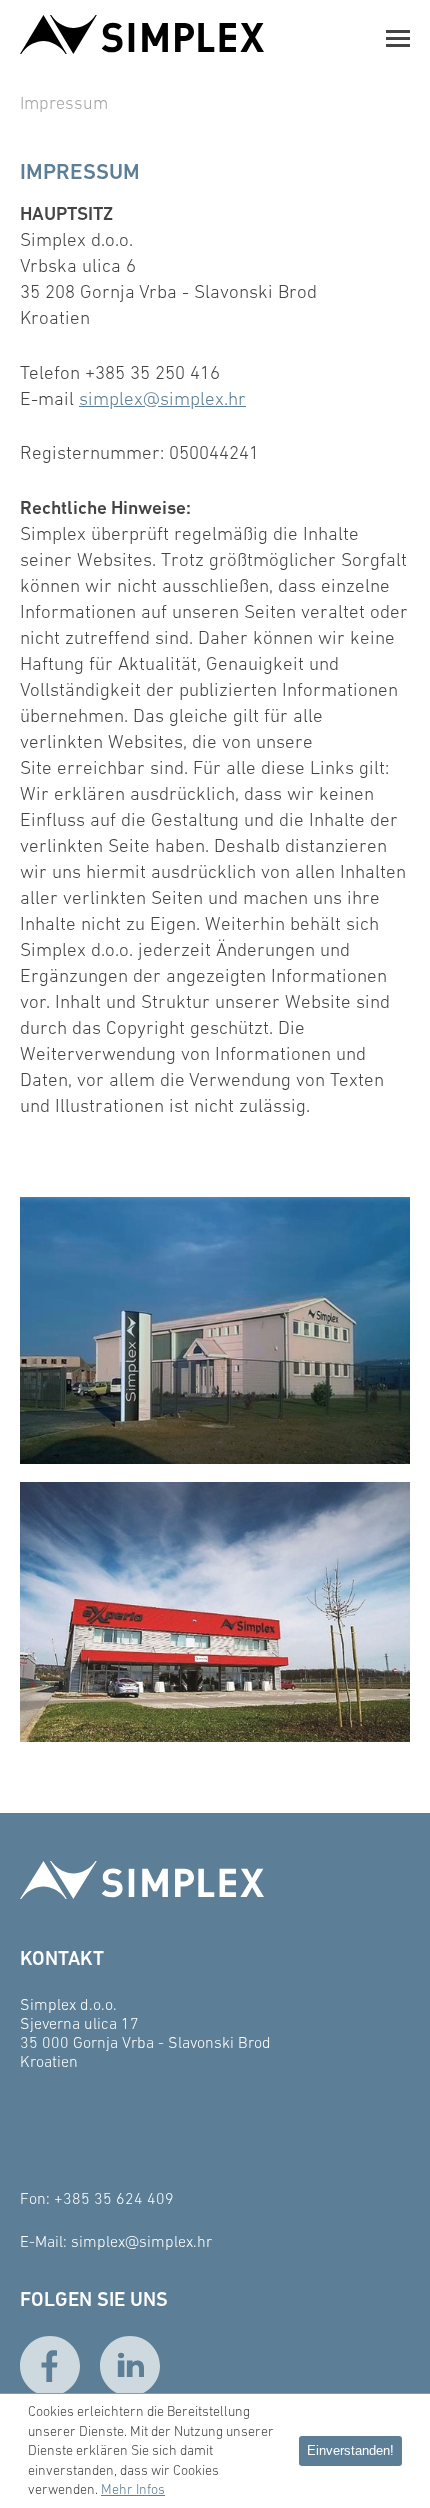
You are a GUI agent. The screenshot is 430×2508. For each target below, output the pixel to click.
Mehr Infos (133, 2489)
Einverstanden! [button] (350, 2450)
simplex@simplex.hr (162, 398)
